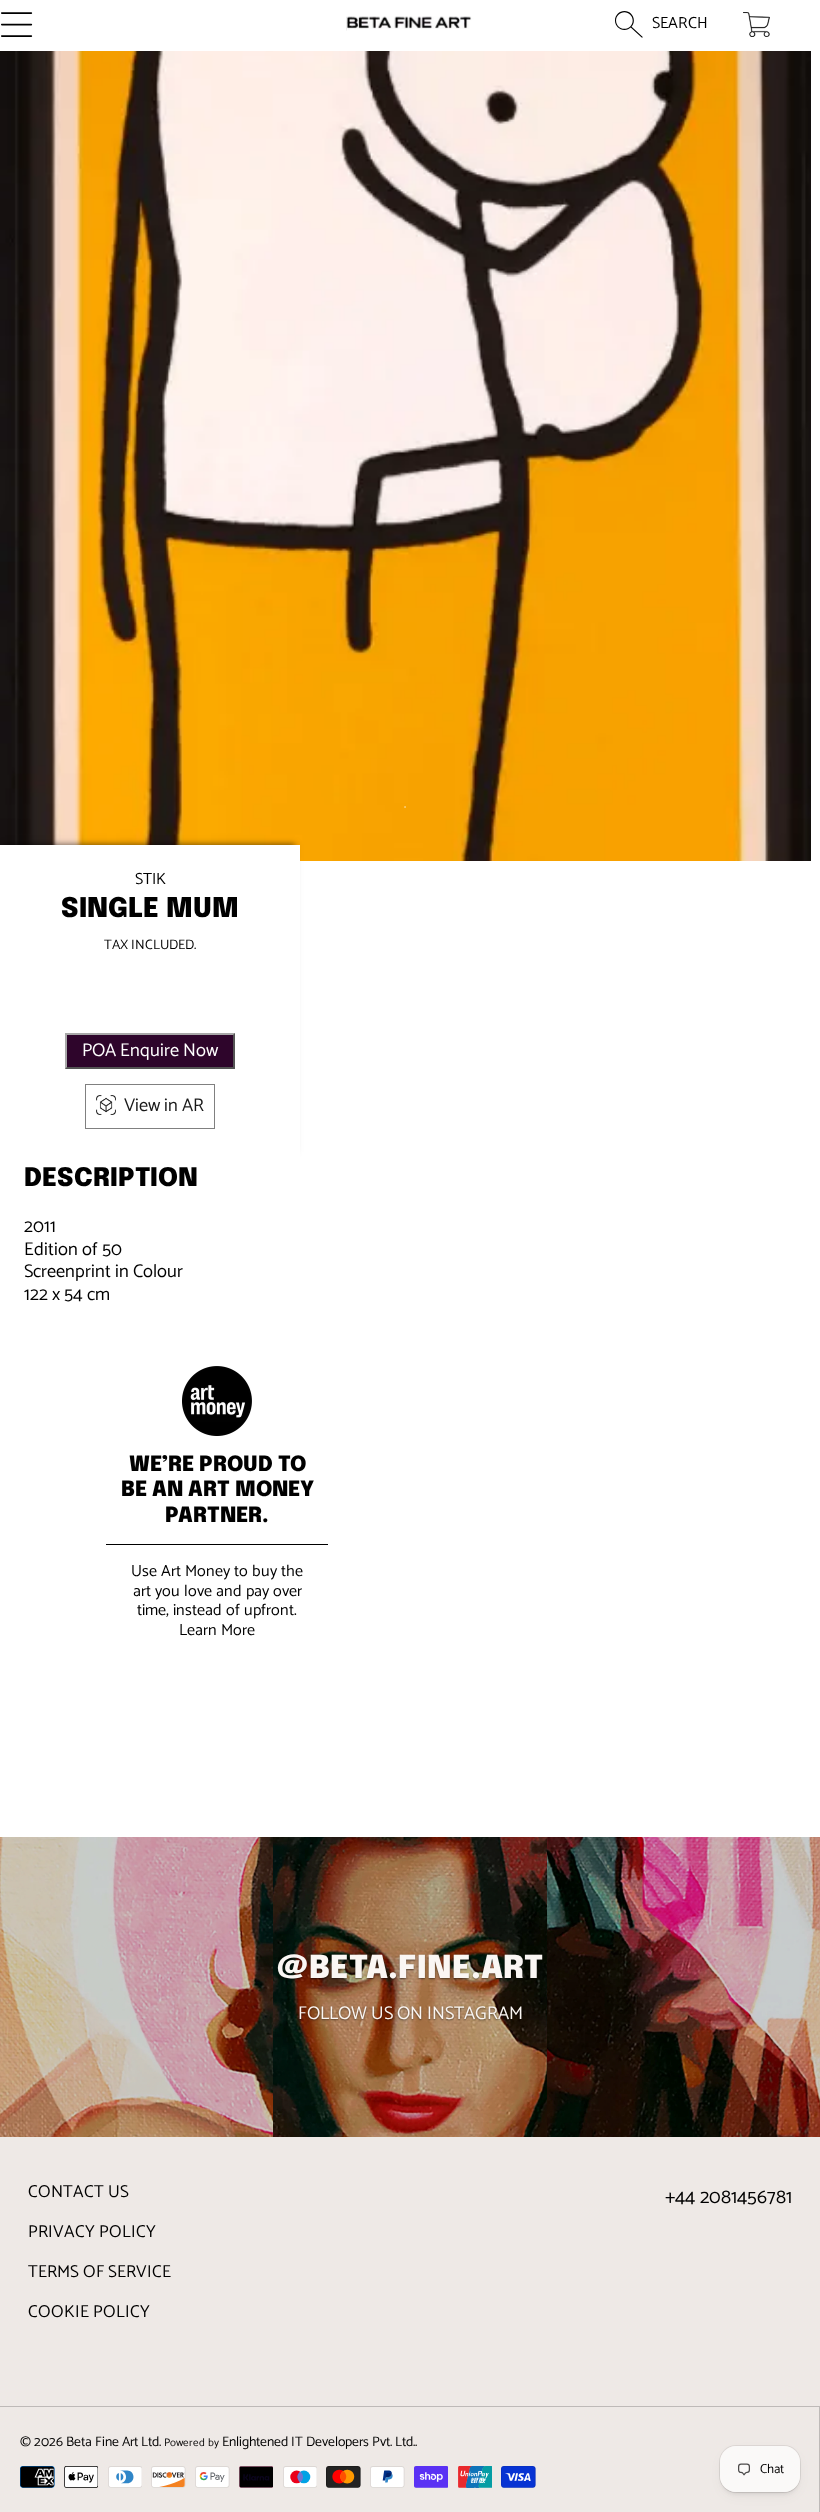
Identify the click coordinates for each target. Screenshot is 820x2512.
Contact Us (78, 2192)
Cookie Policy (89, 2312)
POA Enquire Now (150, 1051)
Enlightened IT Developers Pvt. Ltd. (318, 2442)
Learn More (217, 1630)
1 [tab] (405, 807)
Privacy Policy (92, 2232)
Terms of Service (99, 2272)
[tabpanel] (405, 456)
